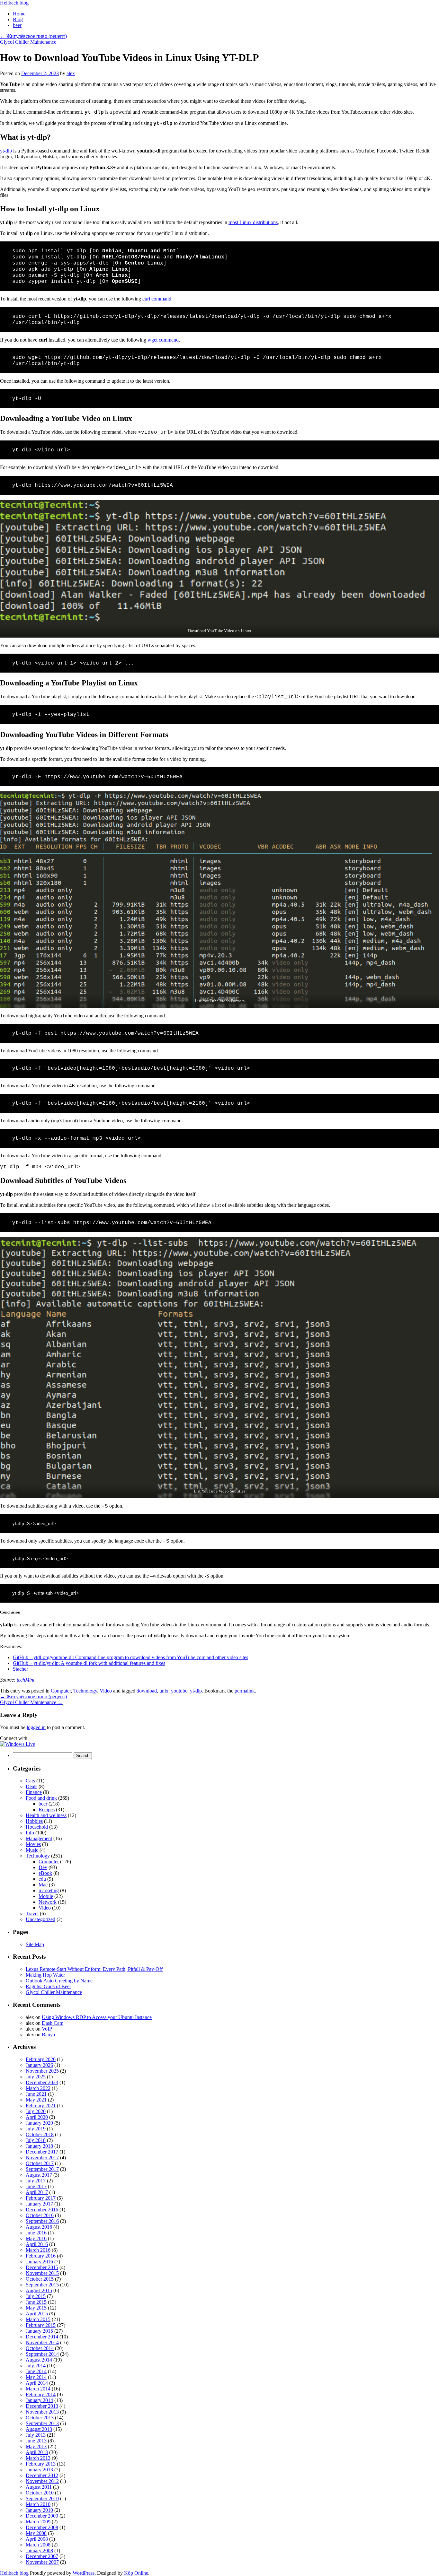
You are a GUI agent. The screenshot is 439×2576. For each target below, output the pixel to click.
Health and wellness (46, 1815)
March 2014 (38, 2389)
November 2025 (42, 2071)
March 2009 (38, 2522)
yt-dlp (6, 151)
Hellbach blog (14, 3)
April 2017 (37, 2192)
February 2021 (41, 2106)
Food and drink (41, 1798)
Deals (31, 1786)
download (147, 1691)
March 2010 (38, 2504)
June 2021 (36, 2094)
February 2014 (41, 2394)
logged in (36, 1727)
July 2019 (36, 2129)
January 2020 (39, 2123)
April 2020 (37, 2117)
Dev (43, 1867)
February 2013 (41, 2464)
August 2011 (39, 2487)
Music (32, 1850)
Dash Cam (53, 2023)
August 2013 (39, 2429)
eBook (45, 1873)
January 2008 (39, 2550)
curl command (157, 299)
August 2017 (39, 2175)
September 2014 (42, 2354)
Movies (33, 1844)
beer (17, 25)
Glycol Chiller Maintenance (31, 42)
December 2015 (42, 2267)
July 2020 (36, 2111)
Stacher (20, 1669)
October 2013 (40, 2418)
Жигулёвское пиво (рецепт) (33, 36)
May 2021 (36, 2100)
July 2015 (36, 2296)
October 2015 (40, 2279)
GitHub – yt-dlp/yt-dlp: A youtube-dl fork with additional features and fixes (89, 1663)
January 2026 (39, 2065)
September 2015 (42, 2285)
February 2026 (41, 2059)
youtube (179, 1691)
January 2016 (39, 2262)
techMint (26, 1680)
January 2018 (39, 2146)
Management (39, 1838)
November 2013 (42, 2412)
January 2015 (39, 2331)
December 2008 (42, 2527)
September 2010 (42, 2498)
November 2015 (42, 2273)
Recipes (47, 1810)
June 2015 (36, 2302)
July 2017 (36, 2181)
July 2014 (36, 2366)
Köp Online (136, 2573)
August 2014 (39, 2360)
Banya (48, 2035)
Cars (30, 1781)
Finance (34, 1792)
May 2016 (36, 2238)
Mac (43, 1885)
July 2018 (36, 2140)
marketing (49, 1890)
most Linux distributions (253, 222)
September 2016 (42, 2221)
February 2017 (41, 2198)
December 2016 (42, 2210)
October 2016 (40, 2215)
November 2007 (42, 2562)
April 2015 (37, 2314)
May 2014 (36, 2377)
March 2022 (38, 2088)
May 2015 (36, 2308)
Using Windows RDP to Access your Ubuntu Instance (97, 2017)
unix (164, 1691)
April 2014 (37, 2383)
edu (42, 1879)
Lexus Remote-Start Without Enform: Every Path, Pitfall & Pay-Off (94, 1969)
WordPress (84, 2573)
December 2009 (42, 2516)
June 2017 (36, 2186)
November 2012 (42, 2481)
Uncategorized (40, 1919)
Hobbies (34, 1821)
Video (106, 1691)
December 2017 (42, 2152)
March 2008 (38, 2545)
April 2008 (37, 2539)
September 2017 (42, 2169)
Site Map (35, 1944)
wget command (163, 340)
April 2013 (37, 2452)
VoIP (47, 2029)
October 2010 (40, 2493)
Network (48, 1902)
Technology (85, 1691)
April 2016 (37, 2244)
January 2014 (39, 2400)
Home (19, 14)
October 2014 (40, 2348)
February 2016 (41, 2256)
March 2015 (38, 2319)
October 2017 (40, 2163)
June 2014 (36, 2371)
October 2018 (40, 2134)
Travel (32, 1914)
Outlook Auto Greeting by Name (59, 1981)
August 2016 (39, 2227)
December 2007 (42, 2556)
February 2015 (41, 2325)
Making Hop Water (45, 1975)
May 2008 (36, 2533)
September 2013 (42, 2423)
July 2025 (36, 2077)
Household (37, 1827)
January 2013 (39, 2470)
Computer (61, 1691)
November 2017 (42, 2158)
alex (71, 73)
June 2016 (36, 2233)
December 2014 (42, 2337)
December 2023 (42, 2082)
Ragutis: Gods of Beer (48, 1986)
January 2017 (39, 2204)
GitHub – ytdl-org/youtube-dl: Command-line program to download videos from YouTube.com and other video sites (130, 1657)
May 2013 (36, 2446)
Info (30, 1833)
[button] (18, 1744)
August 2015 (39, 2290)
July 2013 (36, 2435)
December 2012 (42, 2475)
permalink (245, 1691)
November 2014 (42, 2342)
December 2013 (42, 2406)
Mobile (46, 1896)
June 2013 (36, 2441)
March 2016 (38, 2250)
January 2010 (39, 2510)
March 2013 (38, 2458)
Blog (18, 19)
